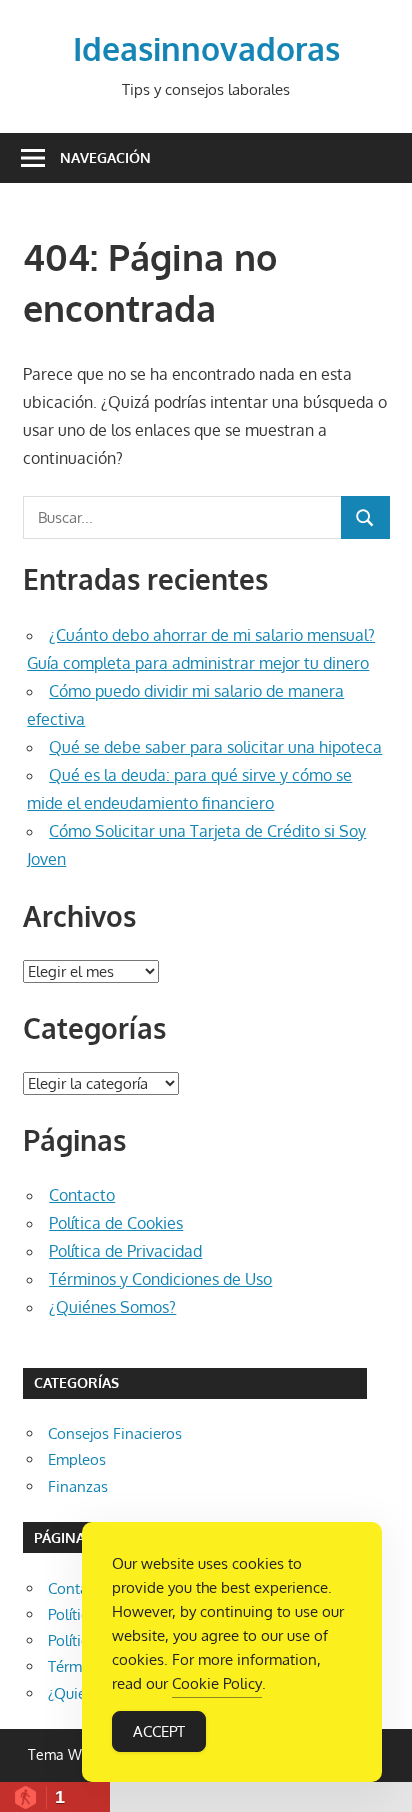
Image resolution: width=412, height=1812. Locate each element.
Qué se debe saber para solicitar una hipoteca (215, 747)
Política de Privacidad (125, 1251)
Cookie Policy (217, 1683)
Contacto (82, 1195)
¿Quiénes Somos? (112, 1307)
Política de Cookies (116, 1223)
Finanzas (78, 1486)
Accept (159, 1731)
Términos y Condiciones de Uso (160, 1279)
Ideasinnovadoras (206, 48)
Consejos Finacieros (115, 1433)
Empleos (77, 1459)
